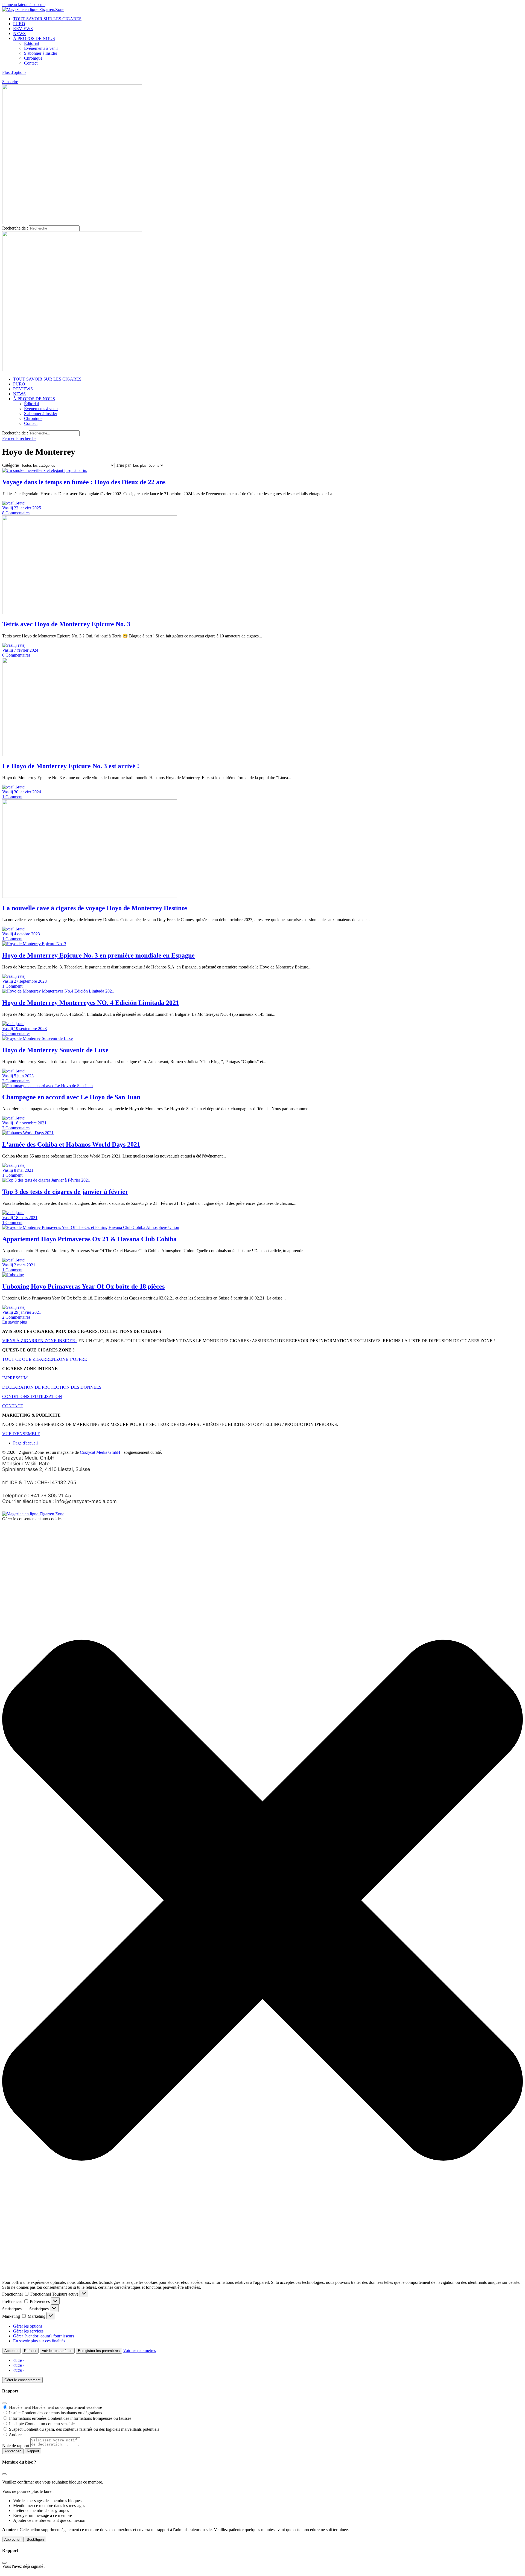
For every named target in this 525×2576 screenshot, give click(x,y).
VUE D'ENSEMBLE (21, 1434)
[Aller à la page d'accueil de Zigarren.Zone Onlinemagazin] (33, 9)
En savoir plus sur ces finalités (39, 2341)
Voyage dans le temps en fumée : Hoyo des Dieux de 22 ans (84, 482)
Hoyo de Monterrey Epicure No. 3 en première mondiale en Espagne (98, 955)
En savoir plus (14, 1322)
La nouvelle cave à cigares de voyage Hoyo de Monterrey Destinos (95, 908)
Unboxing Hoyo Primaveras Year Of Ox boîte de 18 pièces (83, 1286)
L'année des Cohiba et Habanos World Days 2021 (71, 1144)
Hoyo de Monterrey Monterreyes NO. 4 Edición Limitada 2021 (91, 1003)
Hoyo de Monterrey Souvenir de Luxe (55, 1050)
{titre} (19, 2360)
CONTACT (13, 1406)
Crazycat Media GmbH (100, 1452)
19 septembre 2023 (30, 1029)
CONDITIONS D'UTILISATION (32, 1396)
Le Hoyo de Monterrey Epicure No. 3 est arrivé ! (71, 766)
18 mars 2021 (26, 1218)
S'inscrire (10, 82)
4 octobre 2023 (27, 934)
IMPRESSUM (15, 1378)
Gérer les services (28, 2331)
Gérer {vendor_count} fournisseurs (44, 2336)
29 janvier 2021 (27, 1312)
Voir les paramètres (57, 2351)
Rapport (33, 2451)
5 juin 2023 (24, 1076)
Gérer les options (28, 2326)
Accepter (11, 2351)
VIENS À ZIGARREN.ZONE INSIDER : (40, 1341)
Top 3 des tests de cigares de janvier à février (65, 1192)
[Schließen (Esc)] (4, 2403)
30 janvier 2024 (27, 792)
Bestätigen (35, 2539)
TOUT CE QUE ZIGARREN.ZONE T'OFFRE (45, 1359)
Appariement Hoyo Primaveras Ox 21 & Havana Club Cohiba (89, 1239)
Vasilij (8, 508)
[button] (262, 1901)
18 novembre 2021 (30, 1123)
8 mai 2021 (24, 1170)
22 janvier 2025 (27, 508)
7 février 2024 (26, 650)
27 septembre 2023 (30, 981)
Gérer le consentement (22, 2380)
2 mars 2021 (25, 1265)
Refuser (30, 2351)
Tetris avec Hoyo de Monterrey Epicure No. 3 (66, 624)
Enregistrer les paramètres (99, 2351)
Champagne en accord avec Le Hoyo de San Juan (71, 1097)
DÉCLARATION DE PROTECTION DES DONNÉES (52, 1387)
